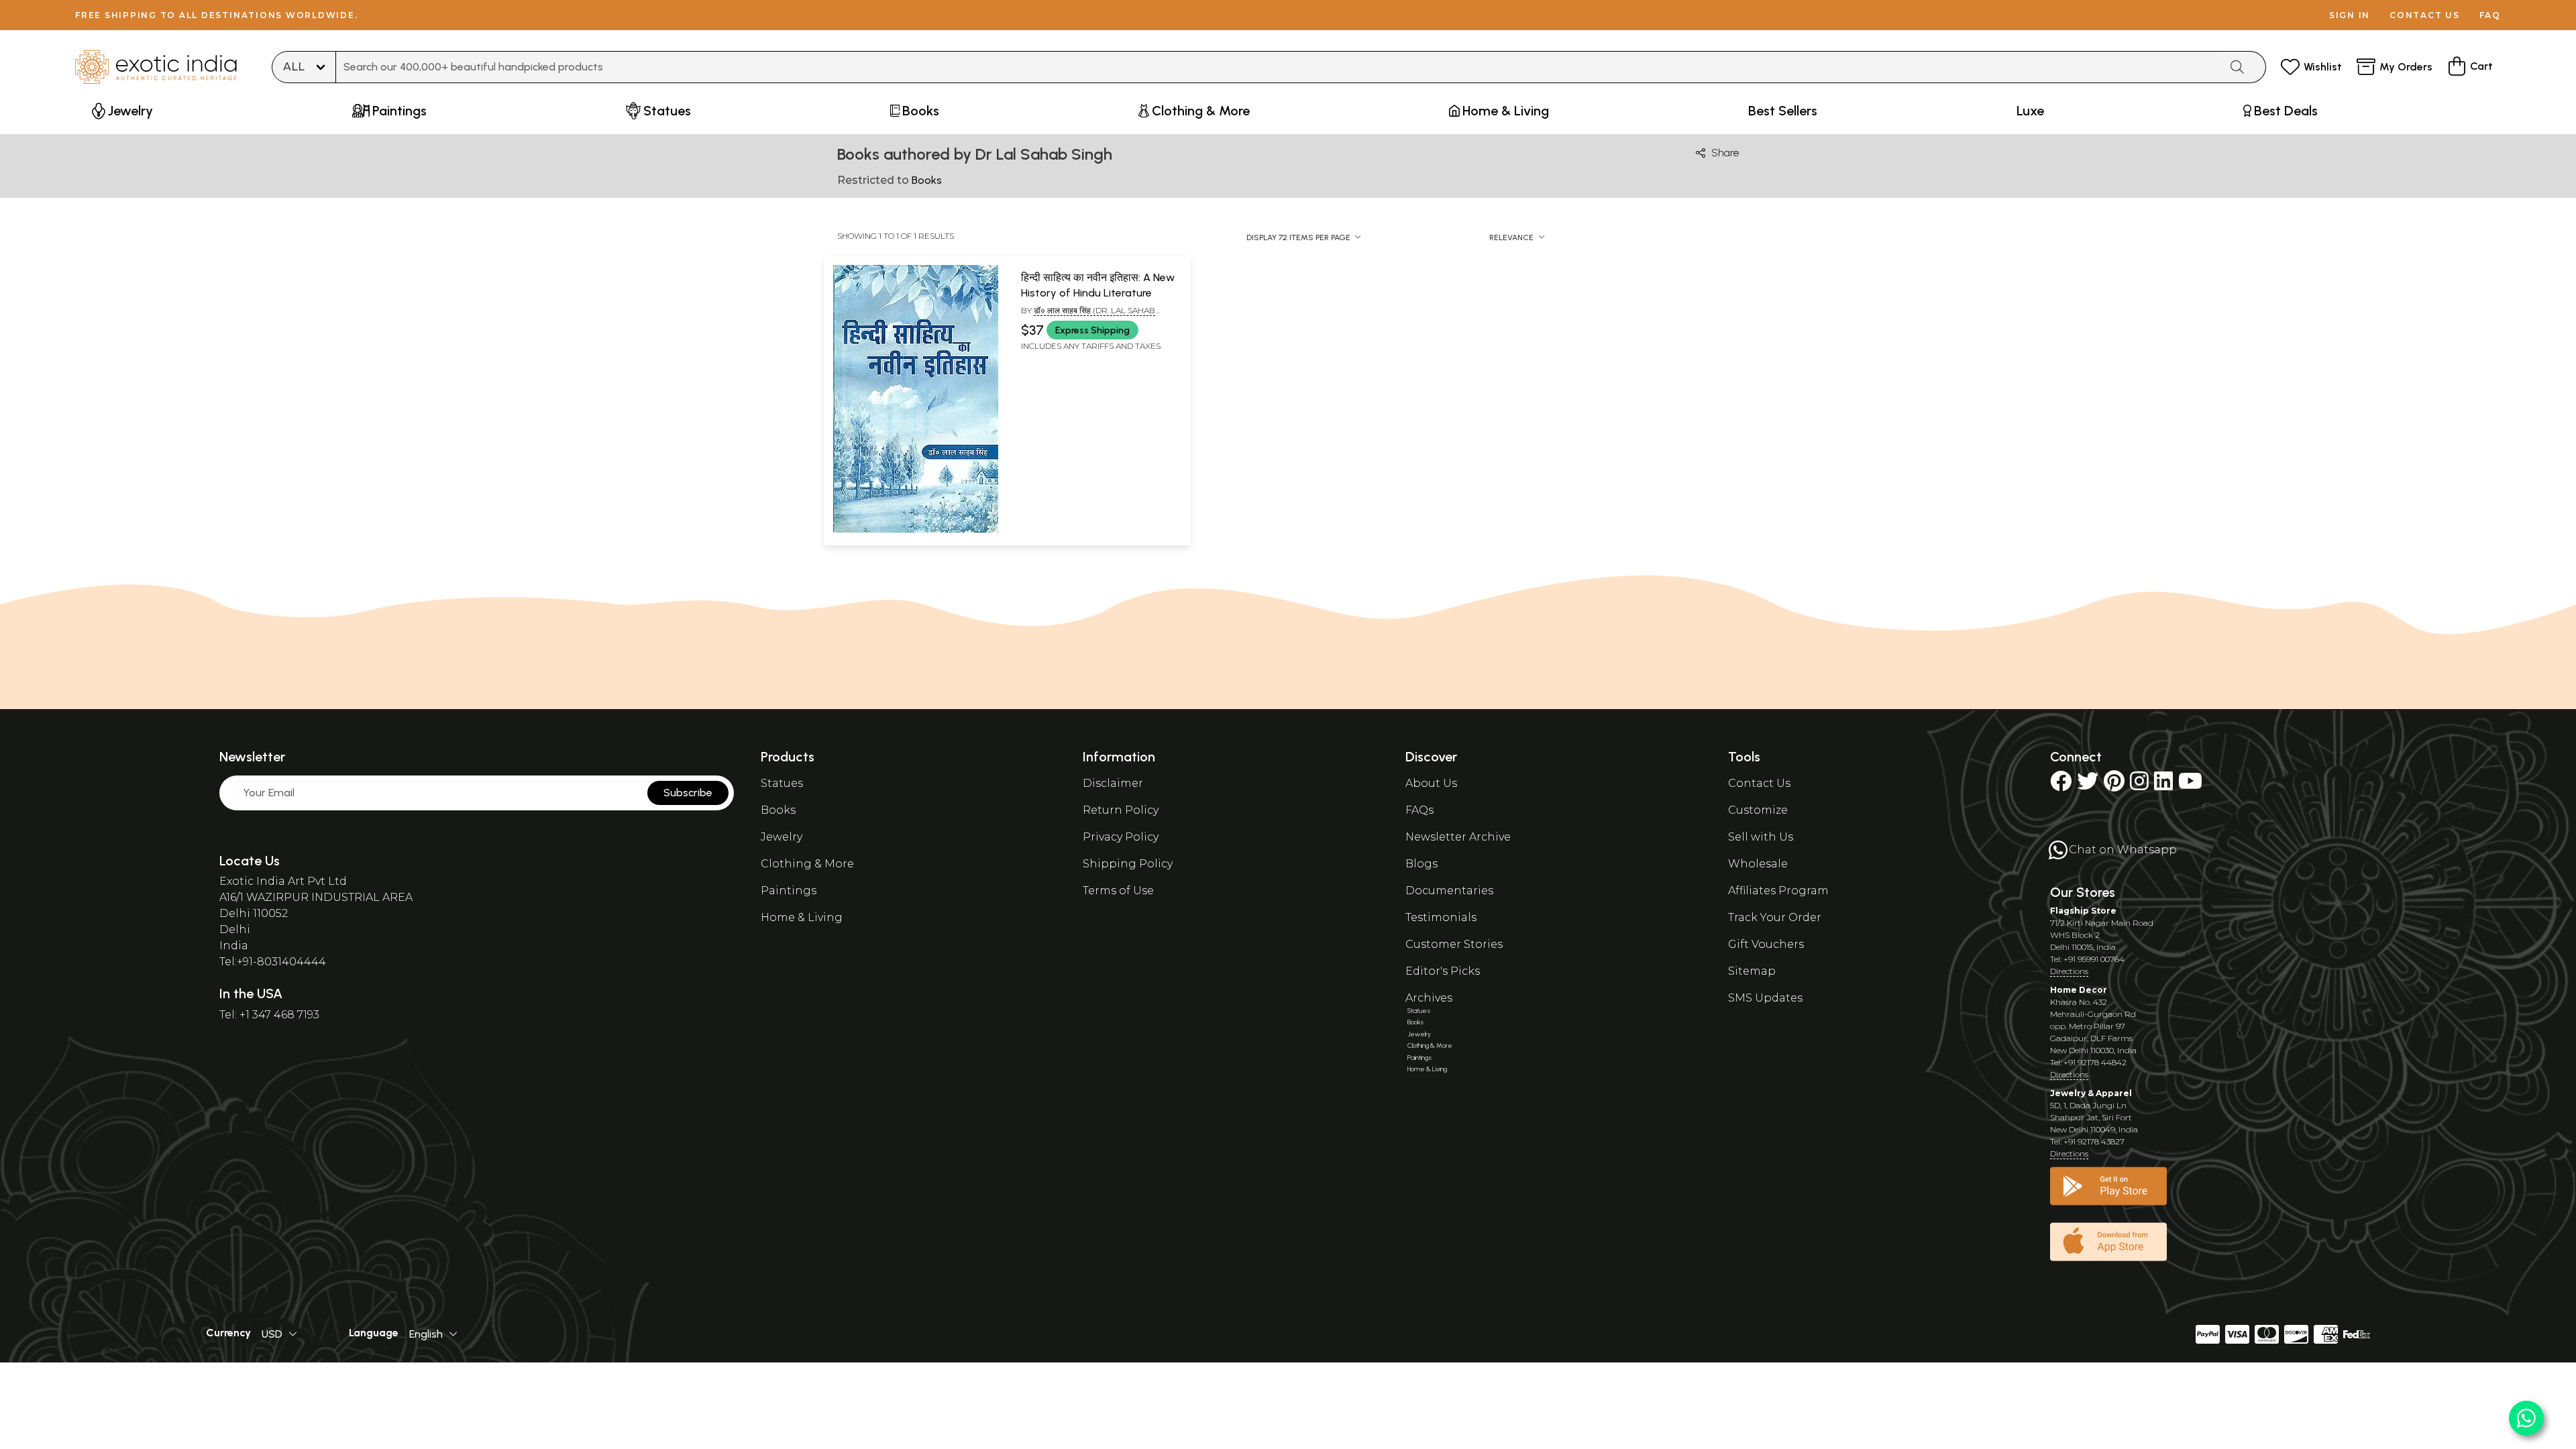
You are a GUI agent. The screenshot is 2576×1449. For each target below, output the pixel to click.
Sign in (2350, 15)
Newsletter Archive (1458, 837)
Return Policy (1121, 810)
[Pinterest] (2114, 785)
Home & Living (802, 917)
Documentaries (1449, 891)
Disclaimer (1113, 783)
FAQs (1419, 810)
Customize (1758, 810)
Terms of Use (1118, 891)
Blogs (1421, 864)
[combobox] (1278, 67)
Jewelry (782, 837)
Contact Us (1759, 783)
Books (778, 810)
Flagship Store (2083, 911)
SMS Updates (1765, 998)
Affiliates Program (1778, 891)
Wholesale (1758, 864)
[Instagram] (2139, 785)
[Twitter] (2088, 785)
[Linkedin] (2163, 785)
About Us (1431, 783)
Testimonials (1441, 917)
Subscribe (688, 793)
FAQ (2490, 15)
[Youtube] (2190, 785)
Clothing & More (807, 864)
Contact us (2425, 15)
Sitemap (1752, 971)
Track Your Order (1775, 917)
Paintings (789, 891)
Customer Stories (1454, 944)
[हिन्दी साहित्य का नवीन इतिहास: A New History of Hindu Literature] (916, 530)
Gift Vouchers (1766, 944)
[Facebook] (2061, 785)
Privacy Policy (1121, 837)
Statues (782, 783)
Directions (2069, 971)
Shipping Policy (1128, 864)
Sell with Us (1761, 837)
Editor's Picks (1443, 971)
